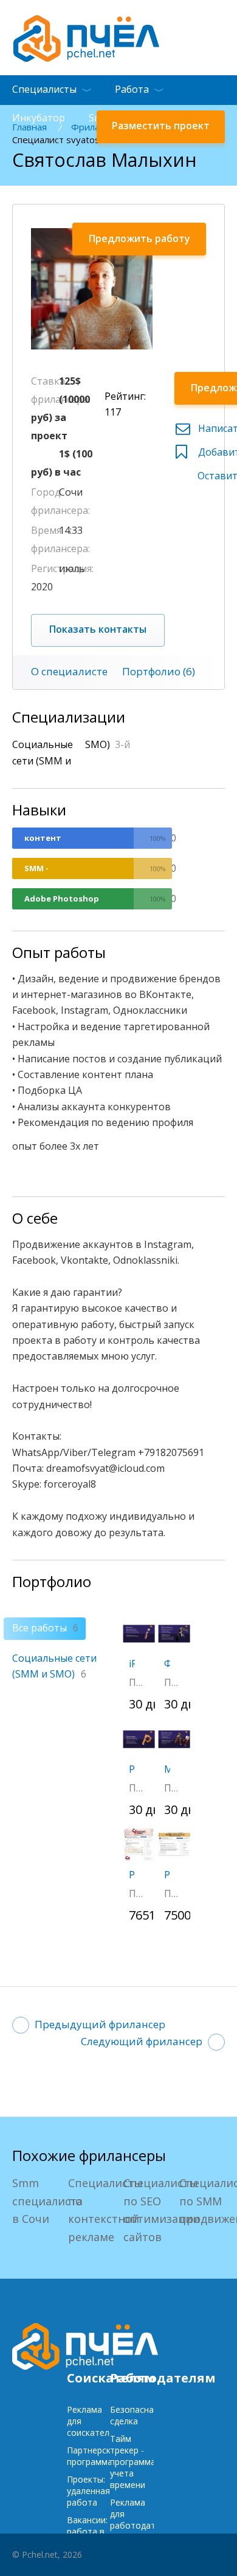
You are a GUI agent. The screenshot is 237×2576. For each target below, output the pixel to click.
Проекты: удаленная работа (88, 2491)
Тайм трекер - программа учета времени (133, 2462)
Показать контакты (98, 629)
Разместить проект (161, 126)
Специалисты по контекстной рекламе (105, 2210)
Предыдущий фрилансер (100, 2024)
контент (43, 838)
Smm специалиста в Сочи (47, 2201)
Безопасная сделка (134, 2415)
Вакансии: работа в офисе (87, 2531)
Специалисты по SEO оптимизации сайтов (162, 2210)
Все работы (45, 1628)
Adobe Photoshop (62, 899)
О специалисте (69, 671)
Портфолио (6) (159, 671)
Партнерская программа (94, 2456)
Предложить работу (139, 238)
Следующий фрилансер (142, 2041)
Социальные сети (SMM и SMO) (54, 1666)
